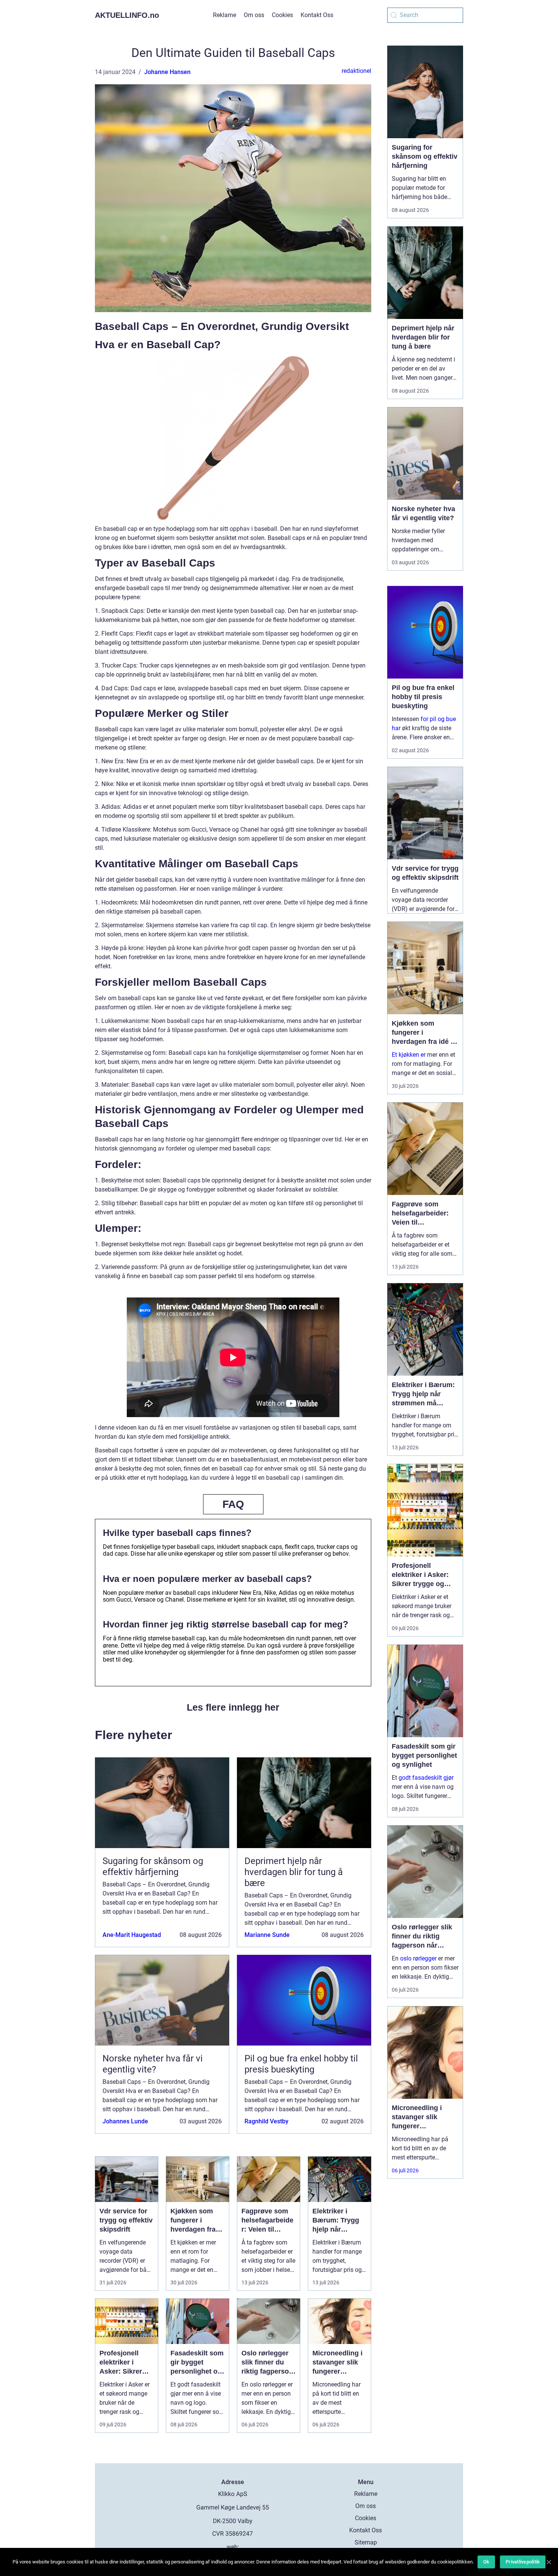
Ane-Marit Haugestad (132, 1935)
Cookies (282, 15)
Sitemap (366, 2542)
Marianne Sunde (267, 1935)
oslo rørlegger (418, 1958)
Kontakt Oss (317, 15)
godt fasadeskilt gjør (426, 1778)
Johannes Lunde (125, 2121)
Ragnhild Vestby (266, 2121)
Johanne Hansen (167, 72)
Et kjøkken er (409, 1055)
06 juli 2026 (405, 2170)
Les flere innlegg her (233, 1707)
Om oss (254, 15)
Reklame (225, 15)
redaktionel (356, 71)
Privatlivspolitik (523, 2562)
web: (233, 2547)
